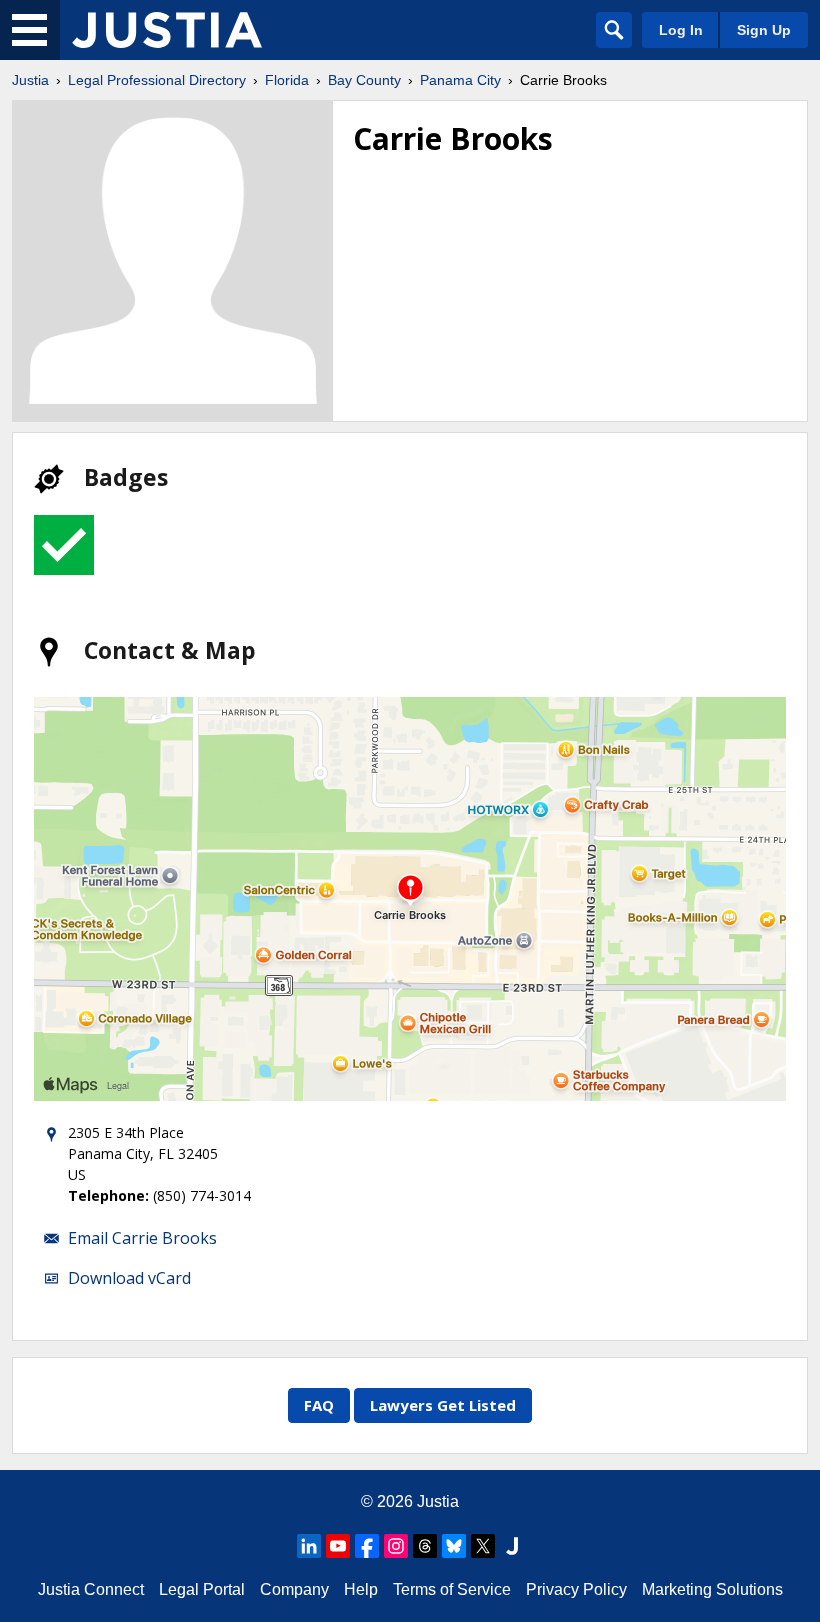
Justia (30, 80)
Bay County (364, 80)
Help (361, 1589)
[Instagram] (396, 1546)
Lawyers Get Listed (443, 1405)
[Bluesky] (454, 1546)
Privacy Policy (576, 1589)
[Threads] (425, 1546)
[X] (483, 1546)
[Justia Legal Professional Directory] (167, 30)
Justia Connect (91, 1589)
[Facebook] (367, 1546)
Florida (287, 80)
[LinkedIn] (309, 1546)
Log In (681, 30)
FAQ (319, 1405)
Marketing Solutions (712, 1589)
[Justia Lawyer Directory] (512, 1546)
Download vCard (129, 1278)
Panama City (460, 80)
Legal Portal (202, 1589)
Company (294, 1589)
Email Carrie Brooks (142, 1238)
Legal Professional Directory (157, 80)
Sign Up (764, 30)
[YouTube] (338, 1546)
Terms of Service (452, 1589)
